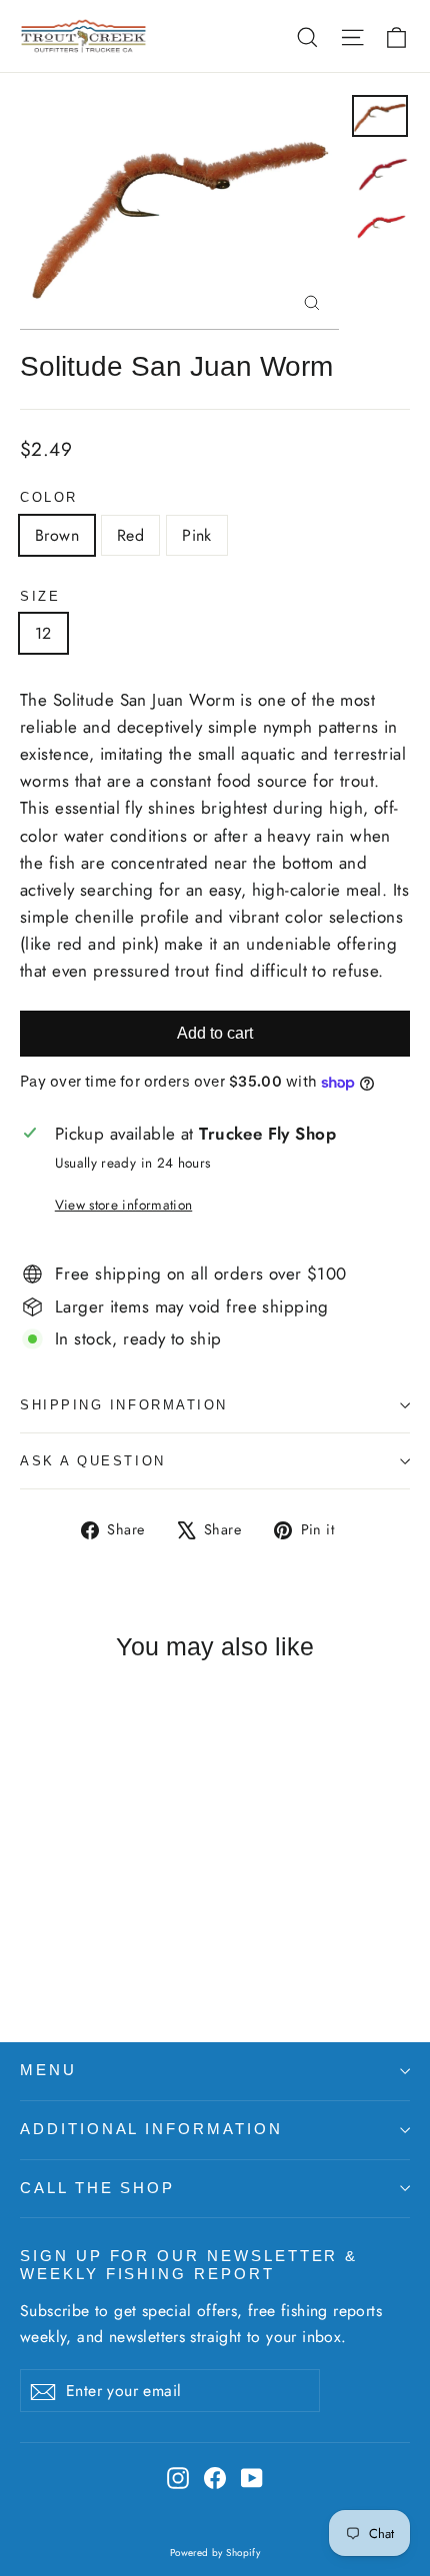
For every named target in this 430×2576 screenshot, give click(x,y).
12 (43, 633)
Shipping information (124, 1405)
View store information (123, 1205)
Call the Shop (97, 2188)
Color (49, 497)
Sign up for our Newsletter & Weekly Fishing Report (189, 2265)
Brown (57, 535)
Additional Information (151, 2129)
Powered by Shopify (215, 2553)
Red (130, 535)
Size (40, 596)
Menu (48, 2070)
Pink (197, 535)
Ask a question (93, 1461)
